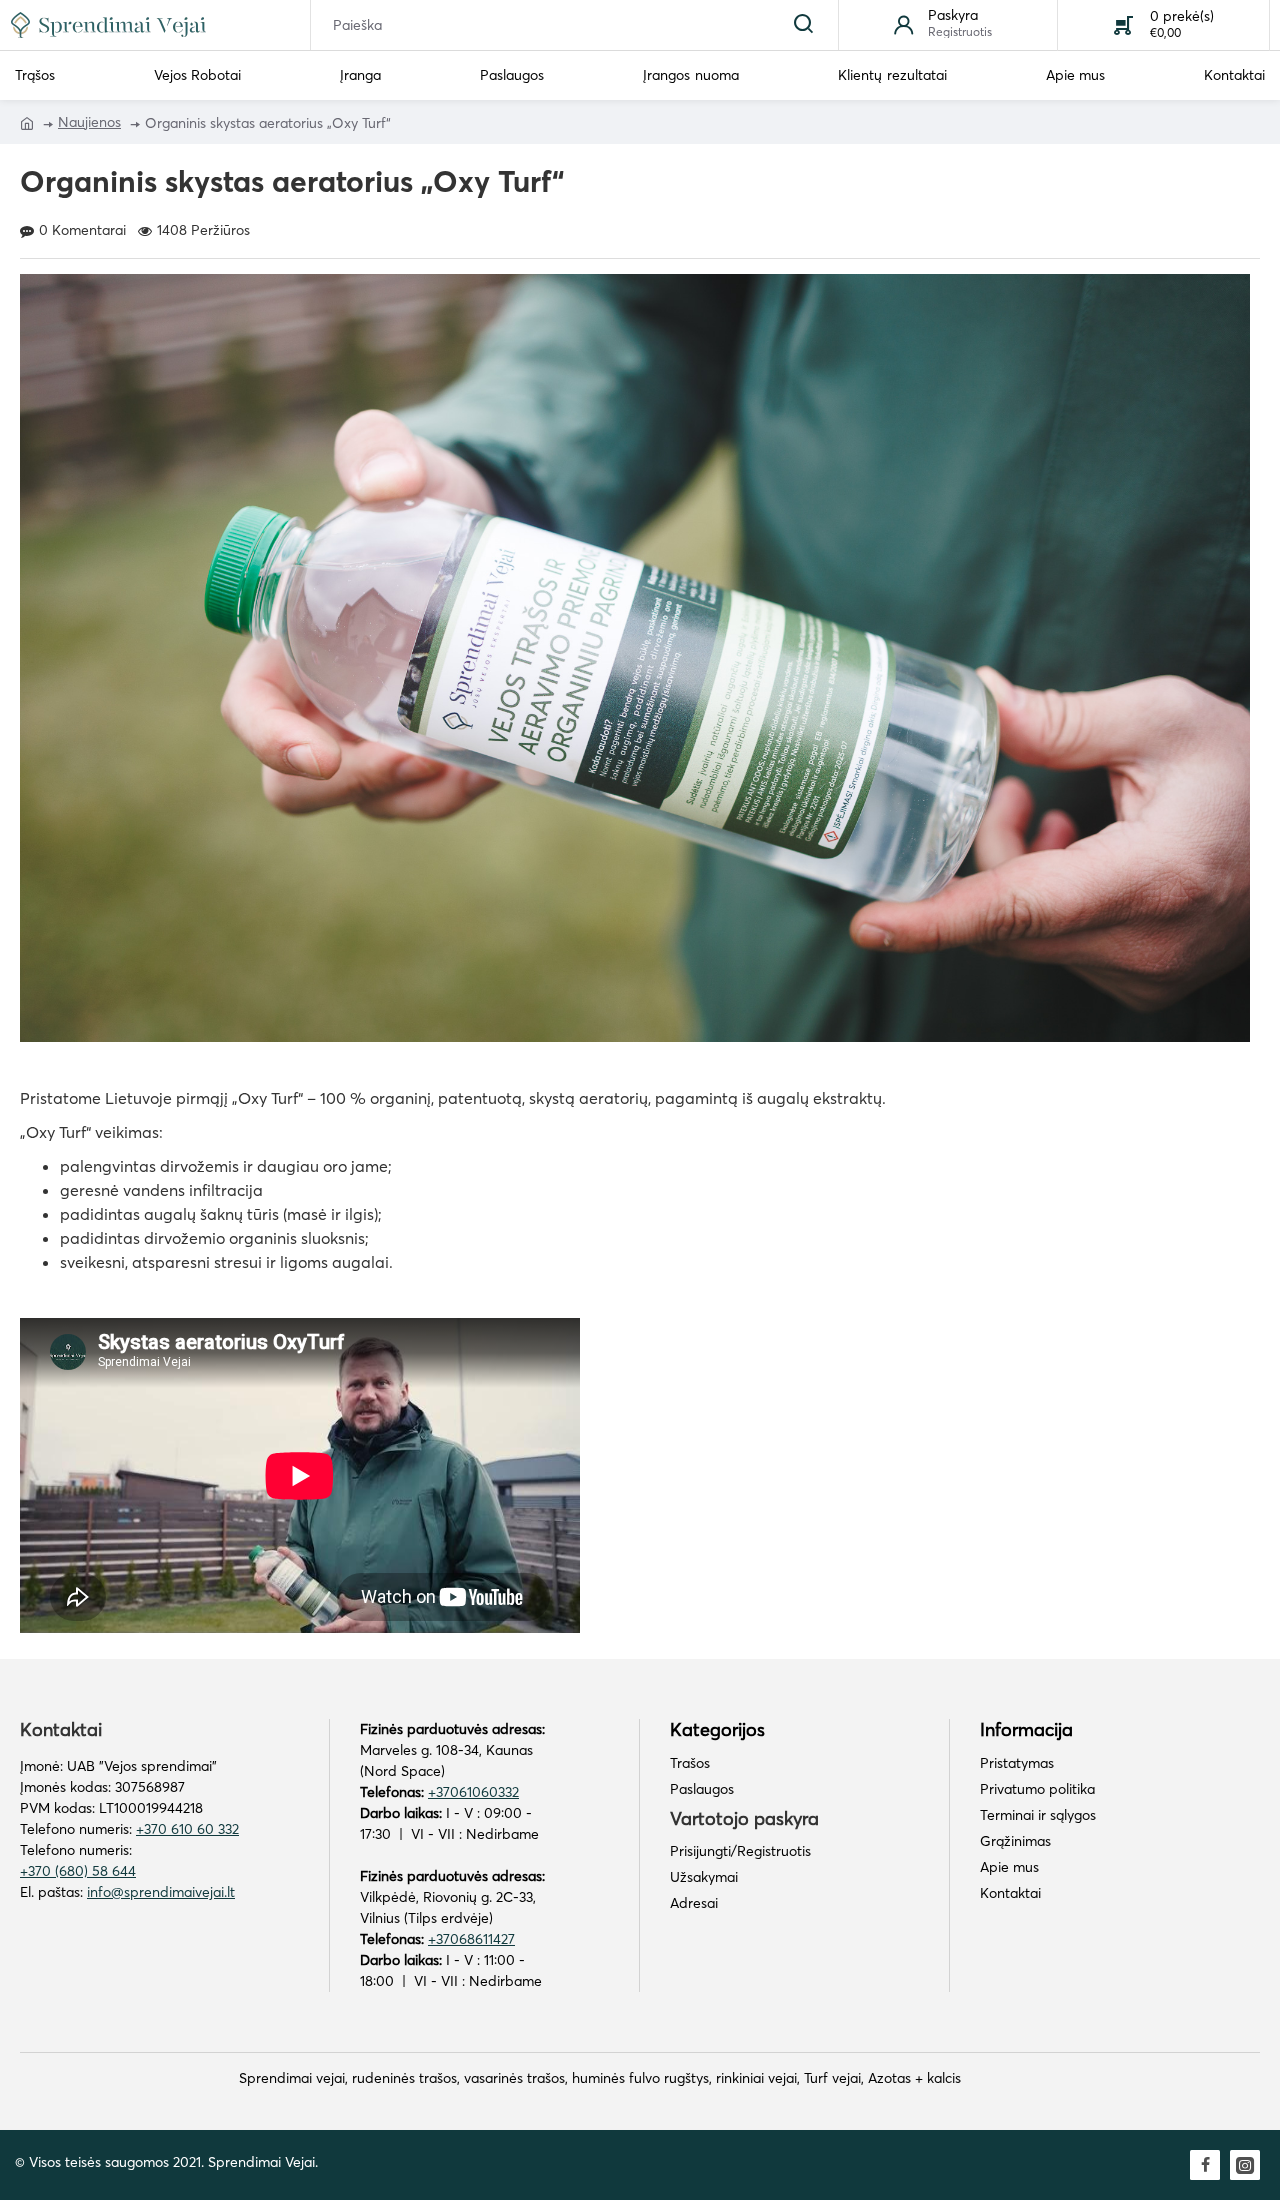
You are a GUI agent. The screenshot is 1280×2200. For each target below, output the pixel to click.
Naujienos (89, 122)
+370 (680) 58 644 (78, 1871)
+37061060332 (473, 1792)
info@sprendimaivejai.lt (161, 1892)
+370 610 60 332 (187, 1829)
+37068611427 (471, 1939)
